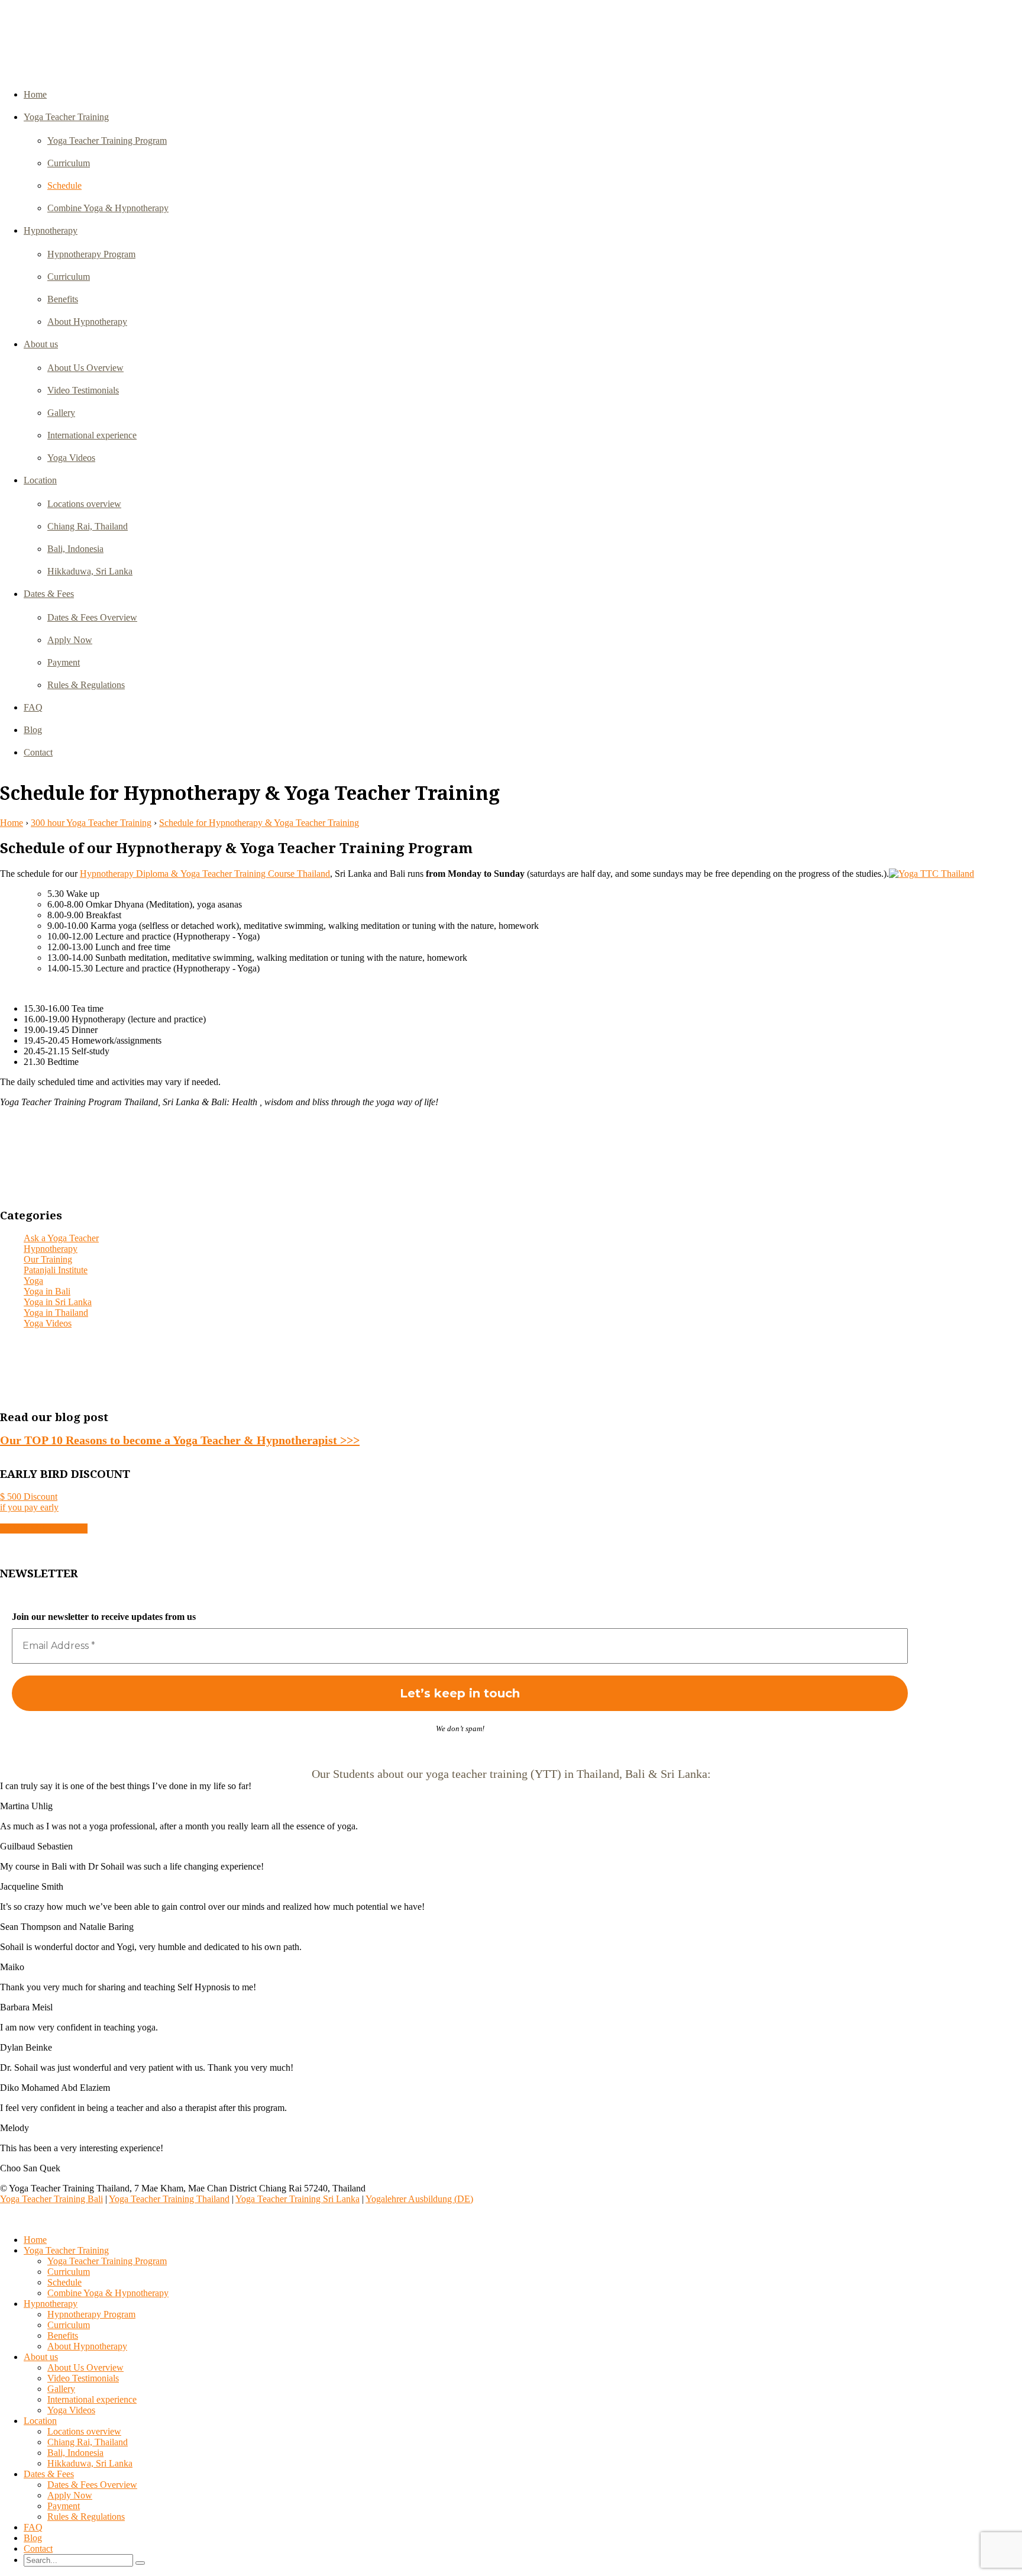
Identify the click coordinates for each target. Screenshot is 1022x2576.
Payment (64, 662)
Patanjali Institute (56, 1270)
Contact (38, 752)
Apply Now (70, 640)
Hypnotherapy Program (91, 254)
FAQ (33, 707)
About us (41, 344)
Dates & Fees (49, 594)
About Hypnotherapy (87, 322)
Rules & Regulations (86, 685)
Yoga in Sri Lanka (58, 1302)
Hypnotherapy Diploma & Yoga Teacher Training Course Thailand (205, 874)
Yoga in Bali (47, 1291)
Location (40, 480)
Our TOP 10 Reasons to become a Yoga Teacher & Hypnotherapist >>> (180, 1440)
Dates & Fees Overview (92, 617)
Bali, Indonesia (75, 549)
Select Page (27, 2220)
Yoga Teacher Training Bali (51, 2199)
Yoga (33, 1281)
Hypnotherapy (51, 230)
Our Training (48, 1259)
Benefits (63, 299)
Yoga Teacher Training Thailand (169, 2199)
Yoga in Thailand (56, 1313)
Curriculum (69, 163)
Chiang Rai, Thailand (88, 526)
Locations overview (84, 504)
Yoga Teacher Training (66, 117)
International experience (92, 435)
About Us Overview (85, 368)
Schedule (64, 185)
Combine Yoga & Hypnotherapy (108, 208)
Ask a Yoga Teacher (61, 1238)
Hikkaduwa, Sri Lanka (90, 571)
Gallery (61, 413)
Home (35, 94)
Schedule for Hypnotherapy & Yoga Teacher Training (259, 823)
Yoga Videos (71, 458)
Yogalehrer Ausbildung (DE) (419, 2199)
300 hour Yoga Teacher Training (91, 823)
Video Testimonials (83, 390)
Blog (33, 730)
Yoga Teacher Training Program (107, 141)
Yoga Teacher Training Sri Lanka (297, 2199)
